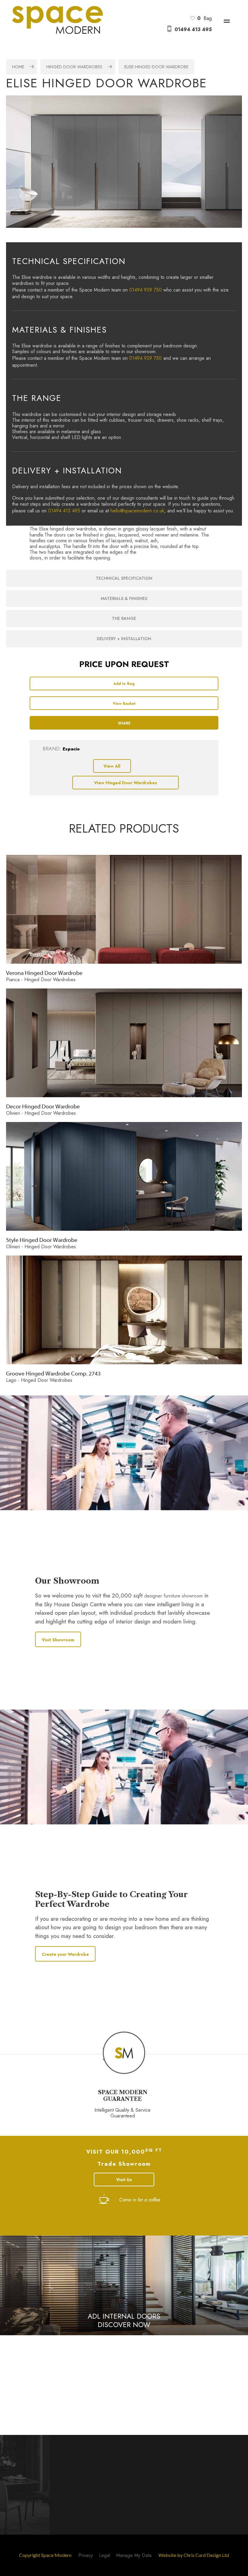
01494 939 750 (145, 290)
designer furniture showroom (173, 1596)
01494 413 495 (193, 29)
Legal (104, 2555)
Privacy (86, 2555)
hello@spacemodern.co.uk (137, 511)
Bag (204, 18)
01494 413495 (52, 2369)
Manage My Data (134, 2555)
